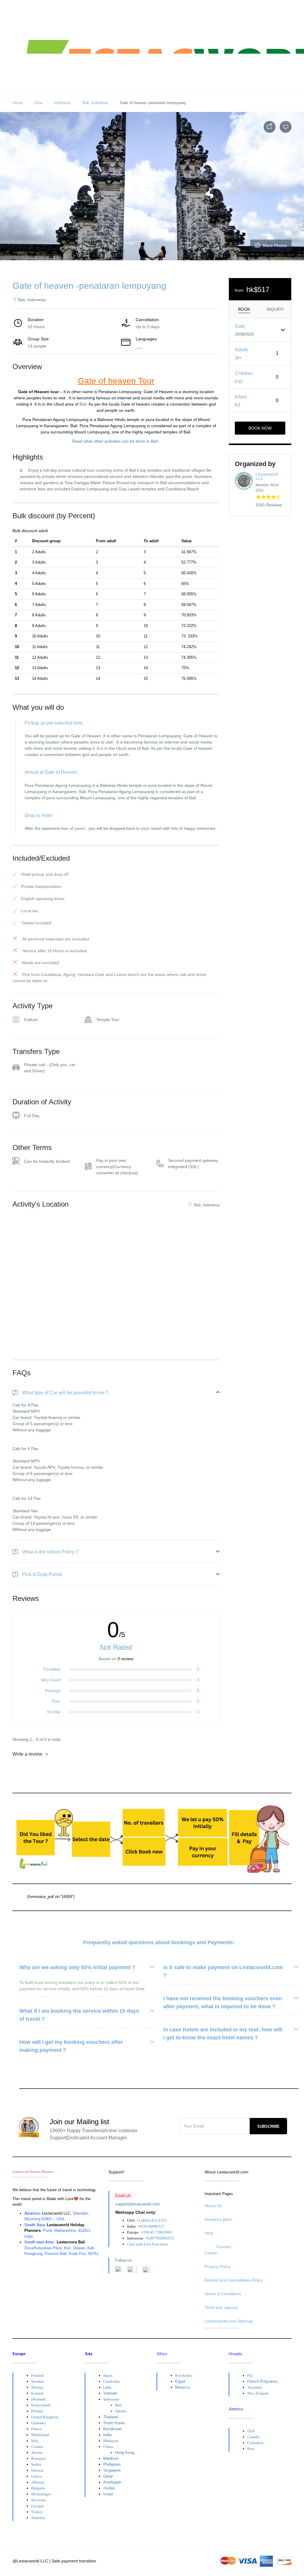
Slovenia (38, 2500)
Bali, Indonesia (95, 103)
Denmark (38, 2399)
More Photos (275, 245)
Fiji (250, 2375)
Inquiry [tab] (275, 309)
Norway (37, 2387)
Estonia (37, 2470)
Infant (241, 397)
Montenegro (41, 2494)
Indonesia (62, 103)
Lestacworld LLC (267, 476)
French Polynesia (262, 2381)
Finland (37, 2375)
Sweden (37, 2381)
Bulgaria (38, 2488)
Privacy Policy (217, 2266)
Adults (242, 350)
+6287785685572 (159, 2238)
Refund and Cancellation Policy (234, 2280)
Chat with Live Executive (148, 2244)
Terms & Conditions (223, 2294)
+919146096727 (151, 2226)
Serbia (36, 2464)
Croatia (37, 2447)
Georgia (38, 2506)
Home (18, 103)
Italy (35, 2441)
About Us (213, 2206)
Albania (38, 2482)
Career (211, 2253)
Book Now (260, 428)
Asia (38, 103)
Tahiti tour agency (221, 2307)
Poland (37, 2411)
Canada (253, 2437)
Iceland (37, 2393)
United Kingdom (45, 2417)
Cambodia (112, 2381)
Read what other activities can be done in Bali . (116, 441)
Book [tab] (244, 309)
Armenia (38, 2518)
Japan (108, 2375)
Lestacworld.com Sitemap (229, 2321)
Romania (38, 2458)
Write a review (28, 1754)
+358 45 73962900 (156, 2232)
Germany (38, 2423)
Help (209, 2233)
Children (244, 373)
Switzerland (41, 2405)
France (37, 2429)
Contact (224, 2247)
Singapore (112, 2470)
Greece (37, 2476)
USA (251, 2431)
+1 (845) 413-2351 (152, 2220)
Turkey (37, 2512)
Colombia (255, 2443)
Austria (37, 2453)
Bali (83, 404)
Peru (251, 2449)
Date (240, 326)
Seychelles (184, 2375)
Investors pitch (218, 2219)
